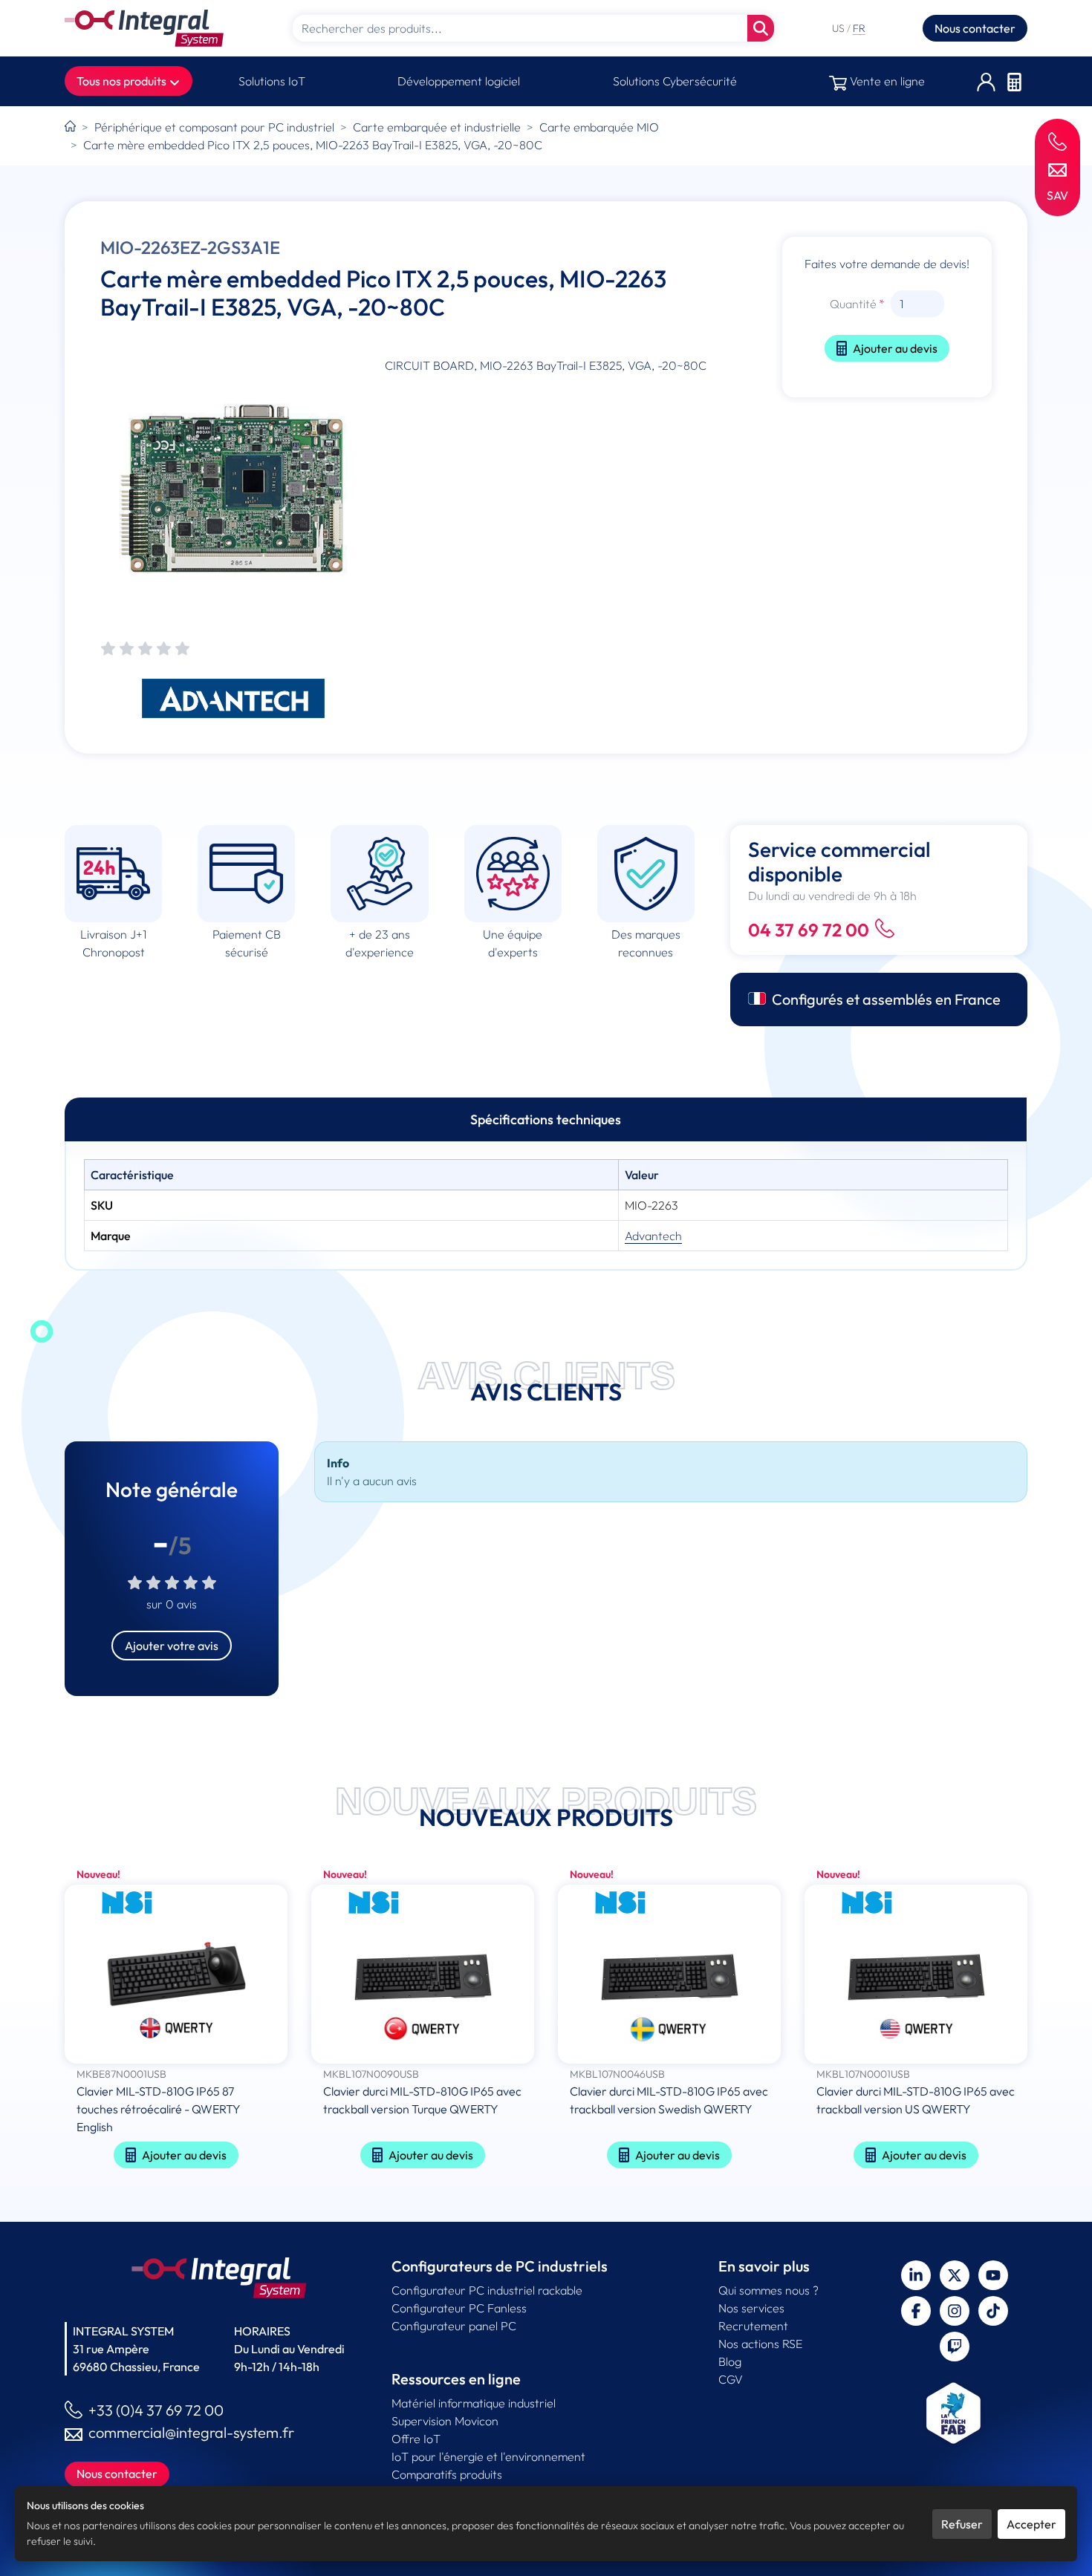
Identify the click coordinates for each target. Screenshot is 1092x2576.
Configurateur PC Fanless (459, 2308)
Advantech (653, 1236)
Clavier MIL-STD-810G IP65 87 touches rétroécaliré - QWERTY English (159, 2109)
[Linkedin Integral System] (916, 2275)
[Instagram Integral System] (955, 2311)
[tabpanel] (546, 1205)
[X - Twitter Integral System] (955, 2275)
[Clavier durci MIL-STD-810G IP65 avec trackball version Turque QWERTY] (423, 1976)
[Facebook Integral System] (916, 2311)
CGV (731, 2379)
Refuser (962, 2524)
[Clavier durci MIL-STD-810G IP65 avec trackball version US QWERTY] (916, 1976)
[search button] (761, 28)
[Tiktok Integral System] (993, 2311)
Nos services (751, 2308)
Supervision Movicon (445, 2421)
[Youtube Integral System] (993, 2275)
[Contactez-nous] (1057, 169)
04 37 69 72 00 (809, 930)
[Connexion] (986, 81)
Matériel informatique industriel (474, 2403)
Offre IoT (416, 2439)
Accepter (1031, 2524)
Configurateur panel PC (454, 2326)
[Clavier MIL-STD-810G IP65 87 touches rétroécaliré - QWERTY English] (176, 1976)
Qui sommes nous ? (768, 2290)
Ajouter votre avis (172, 1646)
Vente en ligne (886, 81)
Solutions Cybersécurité (675, 81)
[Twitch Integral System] (955, 2347)
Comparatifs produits (447, 2474)
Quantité (853, 304)
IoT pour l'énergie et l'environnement (488, 2456)
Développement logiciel (459, 81)
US (839, 28)
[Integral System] (144, 28)
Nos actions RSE (760, 2344)
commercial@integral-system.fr (191, 2432)
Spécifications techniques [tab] (546, 1119)
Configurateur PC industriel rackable (487, 2290)
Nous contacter (975, 28)
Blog (730, 2361)
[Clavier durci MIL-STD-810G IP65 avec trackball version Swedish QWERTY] (669, 1976)
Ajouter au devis (895, 348)
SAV (1057, 195)
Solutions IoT (272, 81)
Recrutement (753, 2326)
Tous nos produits (123, 81)
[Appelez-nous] (1057, 141)
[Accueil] (70, 127)
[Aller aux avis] (145, 649)
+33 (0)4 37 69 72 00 (156, 2410)
